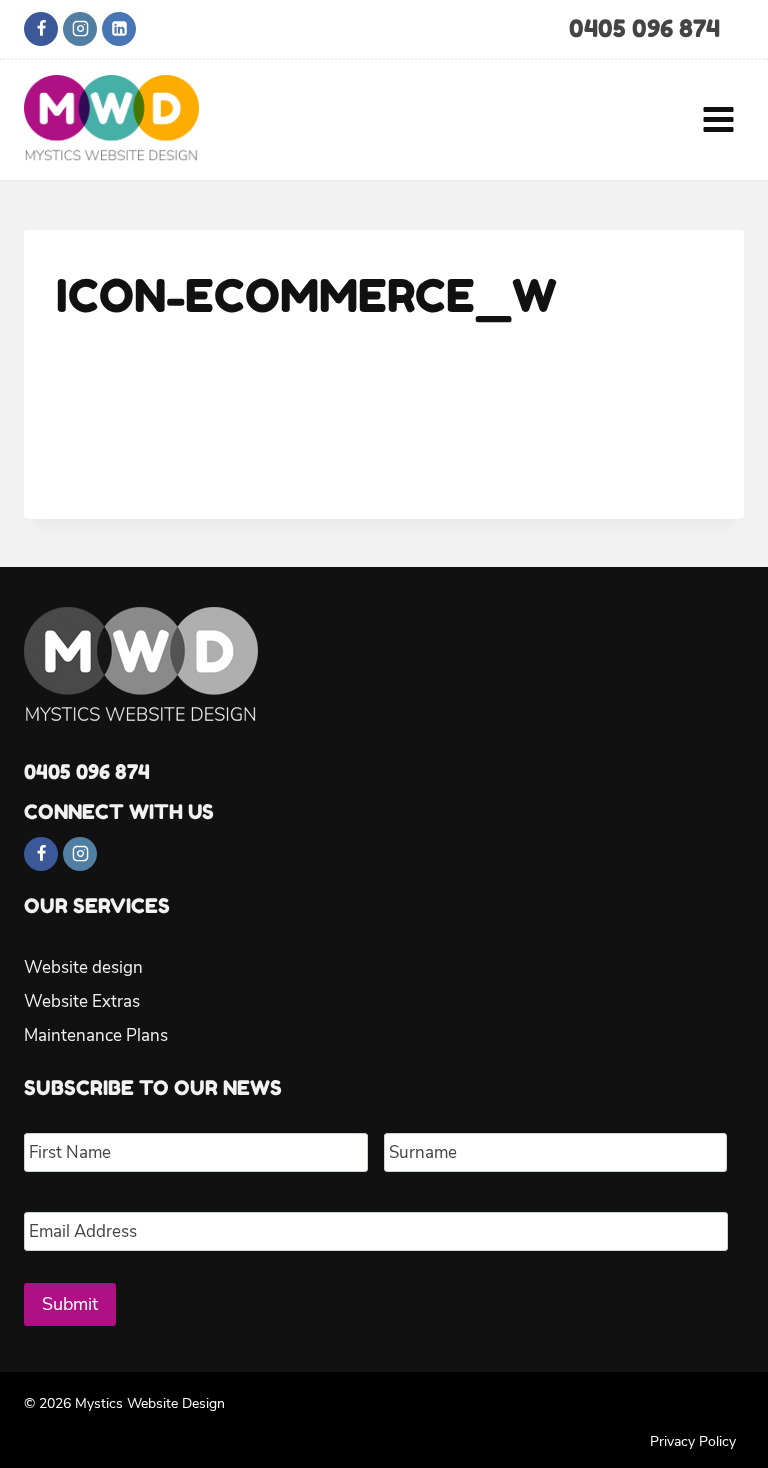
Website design (83, 967)
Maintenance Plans (96, 1035)
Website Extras (82, 1001)
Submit (70, 1304)
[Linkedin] (119, 29)
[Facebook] (41, 29)
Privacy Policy (693, 1441)
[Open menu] (718, 119)
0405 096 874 (644, 28)
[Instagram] (80, 29)
